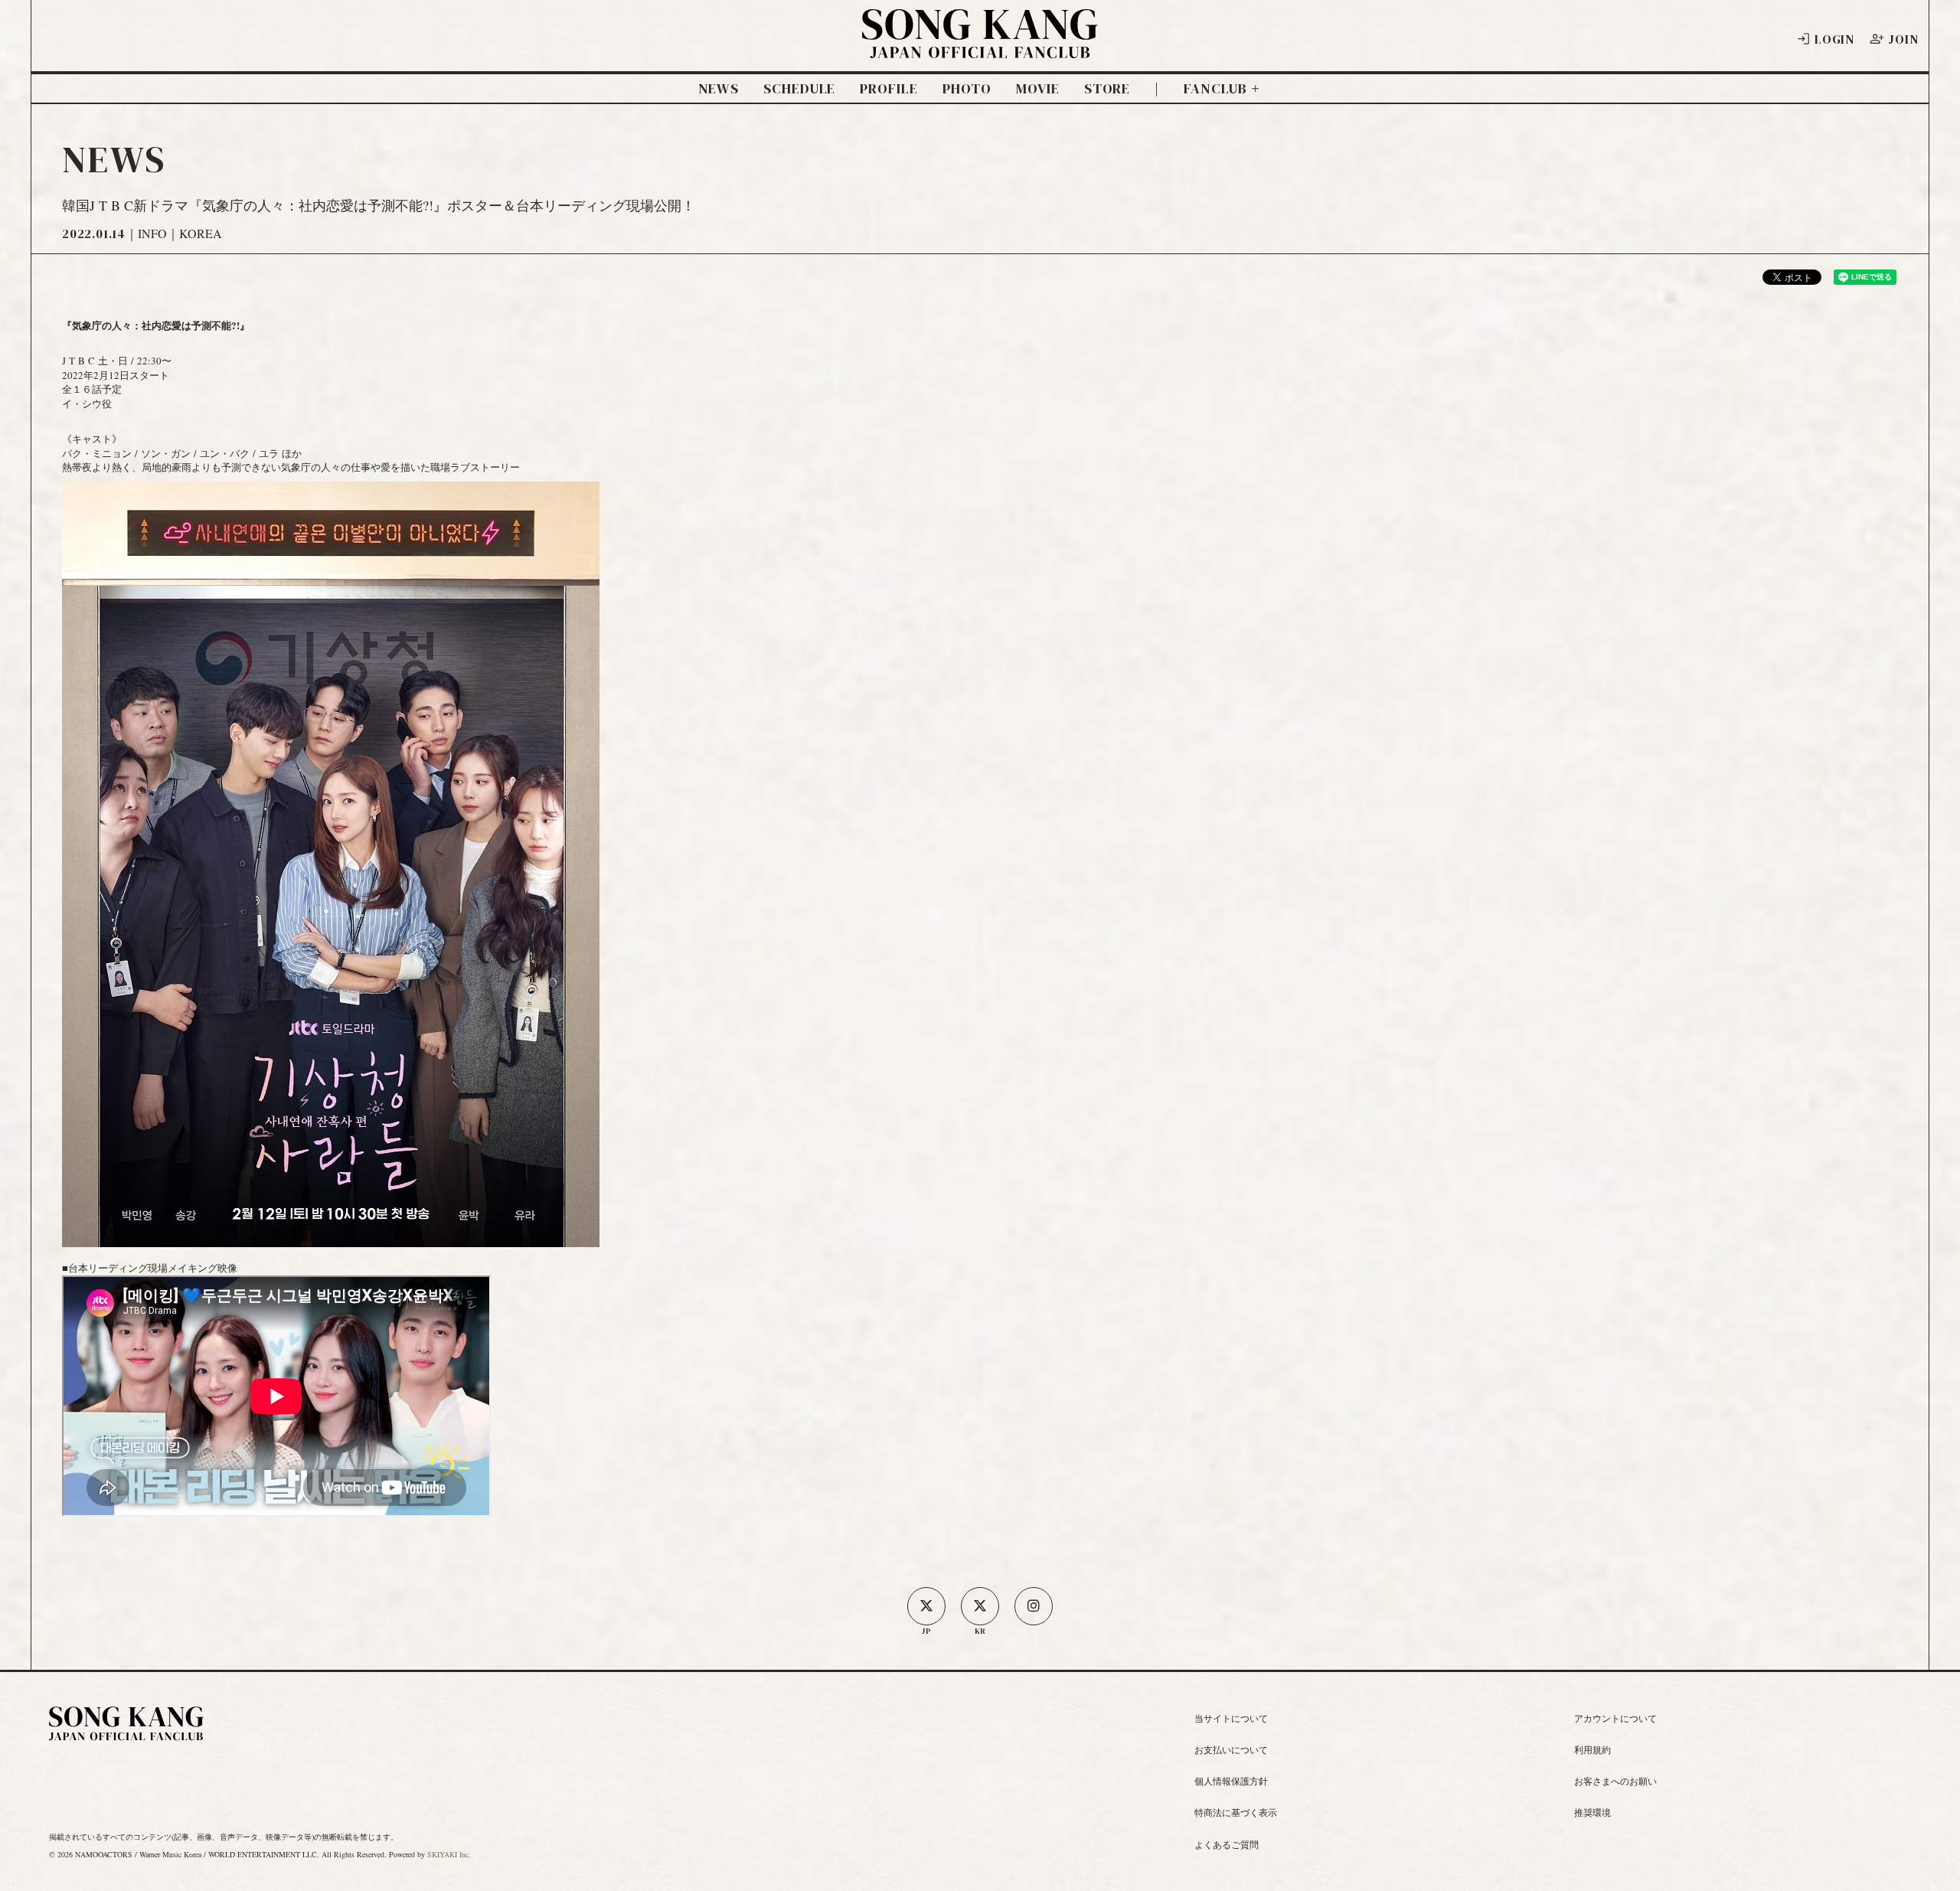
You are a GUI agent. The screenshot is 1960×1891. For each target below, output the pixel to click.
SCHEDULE (799, 89)
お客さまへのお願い (1615, 1781)
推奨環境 (1592, 1812)
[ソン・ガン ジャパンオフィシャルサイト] (980, 48)
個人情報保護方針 (1231, 1781)
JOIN (1903, 39)
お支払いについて (1231, 1749)
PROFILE (889, 89)
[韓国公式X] (980, 1606)
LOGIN (1834, 39)
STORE (1107, 89)
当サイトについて (1231, 1718)
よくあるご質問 (1227, 1844)
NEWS (719, 89)
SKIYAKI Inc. (449, 1854)
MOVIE (1038, 89)
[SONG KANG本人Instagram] (1034, 1606)
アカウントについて (1615, 1718)
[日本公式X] (926, 1606)
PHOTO (967, 89)
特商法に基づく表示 (1236, 1812)
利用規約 (1592, 1749)
